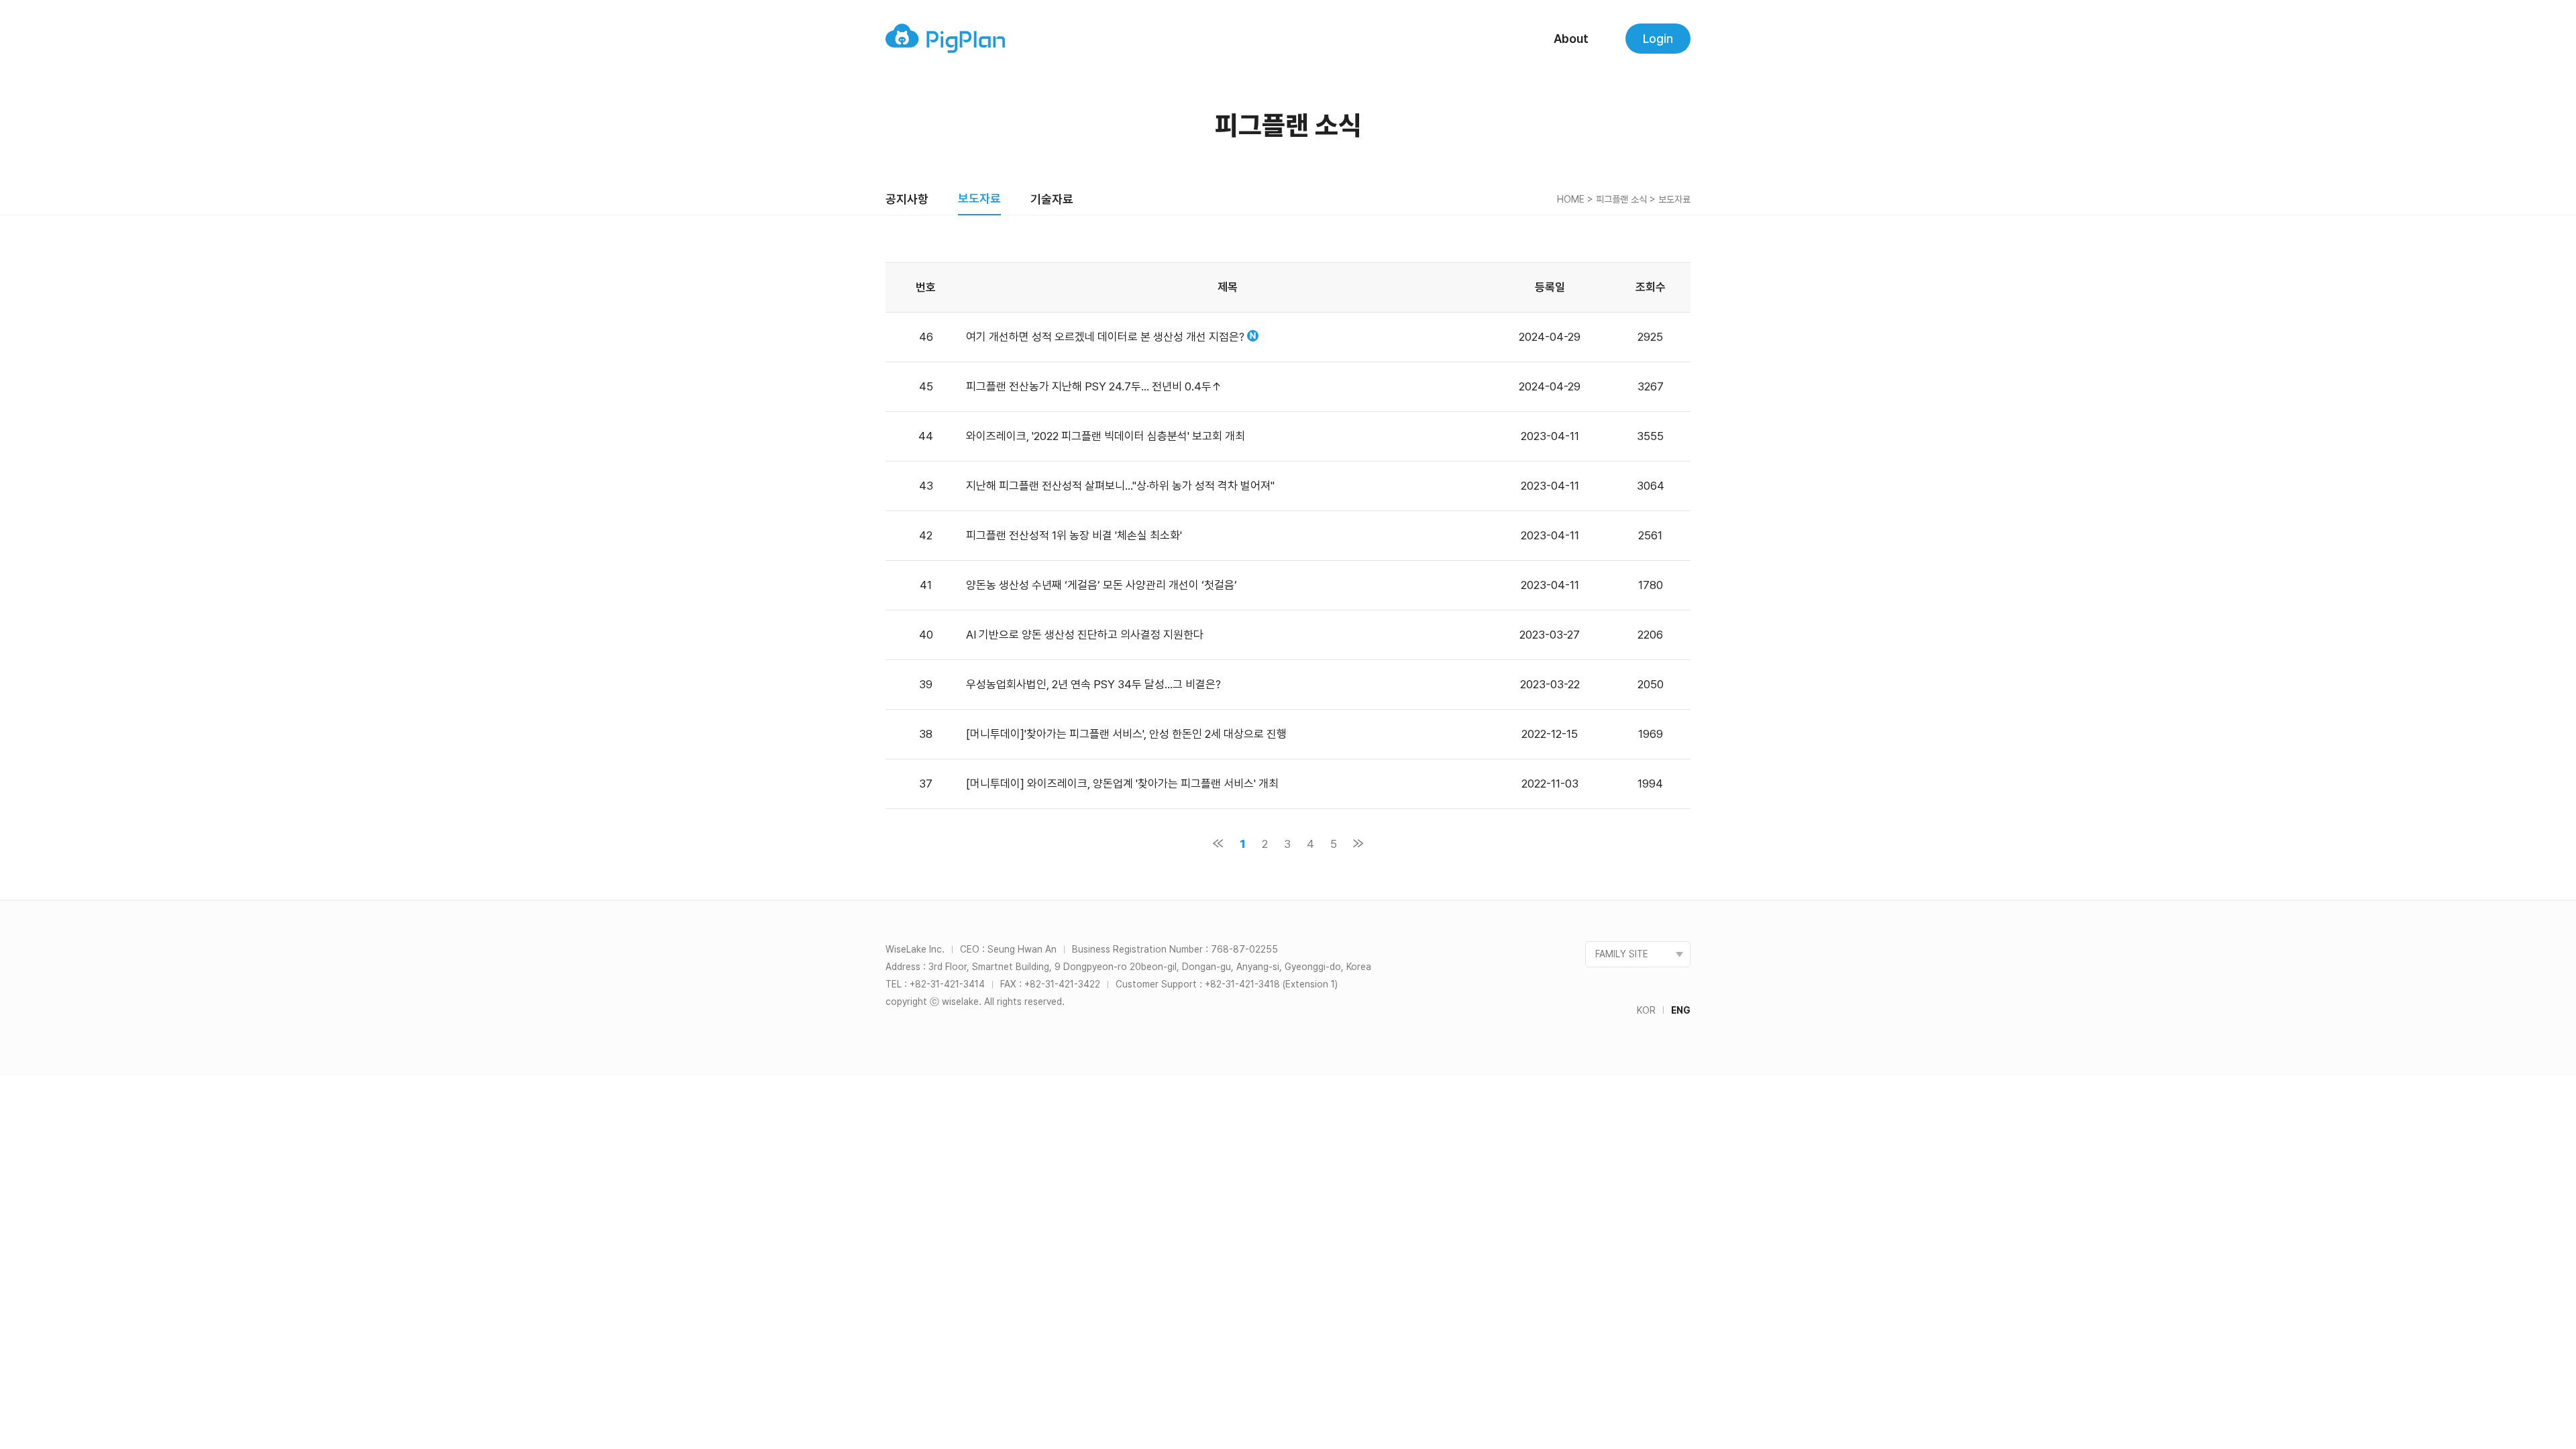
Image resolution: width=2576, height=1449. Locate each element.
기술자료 (1052, 199)
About (1571, 39)
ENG (1681, 1010)
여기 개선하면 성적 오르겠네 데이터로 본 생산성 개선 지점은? (1105, 337)
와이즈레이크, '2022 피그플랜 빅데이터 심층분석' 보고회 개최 (1106, 436)
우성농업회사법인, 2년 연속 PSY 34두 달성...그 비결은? (1093, 684)
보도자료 (979, 198)
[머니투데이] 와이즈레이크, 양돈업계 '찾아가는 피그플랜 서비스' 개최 (1122, 784)
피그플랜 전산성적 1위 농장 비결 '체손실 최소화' (1074, 535)
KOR (1646, 1010)
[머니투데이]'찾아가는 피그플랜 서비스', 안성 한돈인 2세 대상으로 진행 (1126, 734)
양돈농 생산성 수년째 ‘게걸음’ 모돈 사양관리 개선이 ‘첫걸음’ (1102, 585)
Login (1658, 39)
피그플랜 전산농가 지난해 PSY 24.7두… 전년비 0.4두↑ (1094, 386)
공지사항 (907, 199)
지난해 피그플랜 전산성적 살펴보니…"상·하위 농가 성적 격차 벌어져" (1120, 486)
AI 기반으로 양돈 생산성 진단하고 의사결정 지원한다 (1085, 635)
